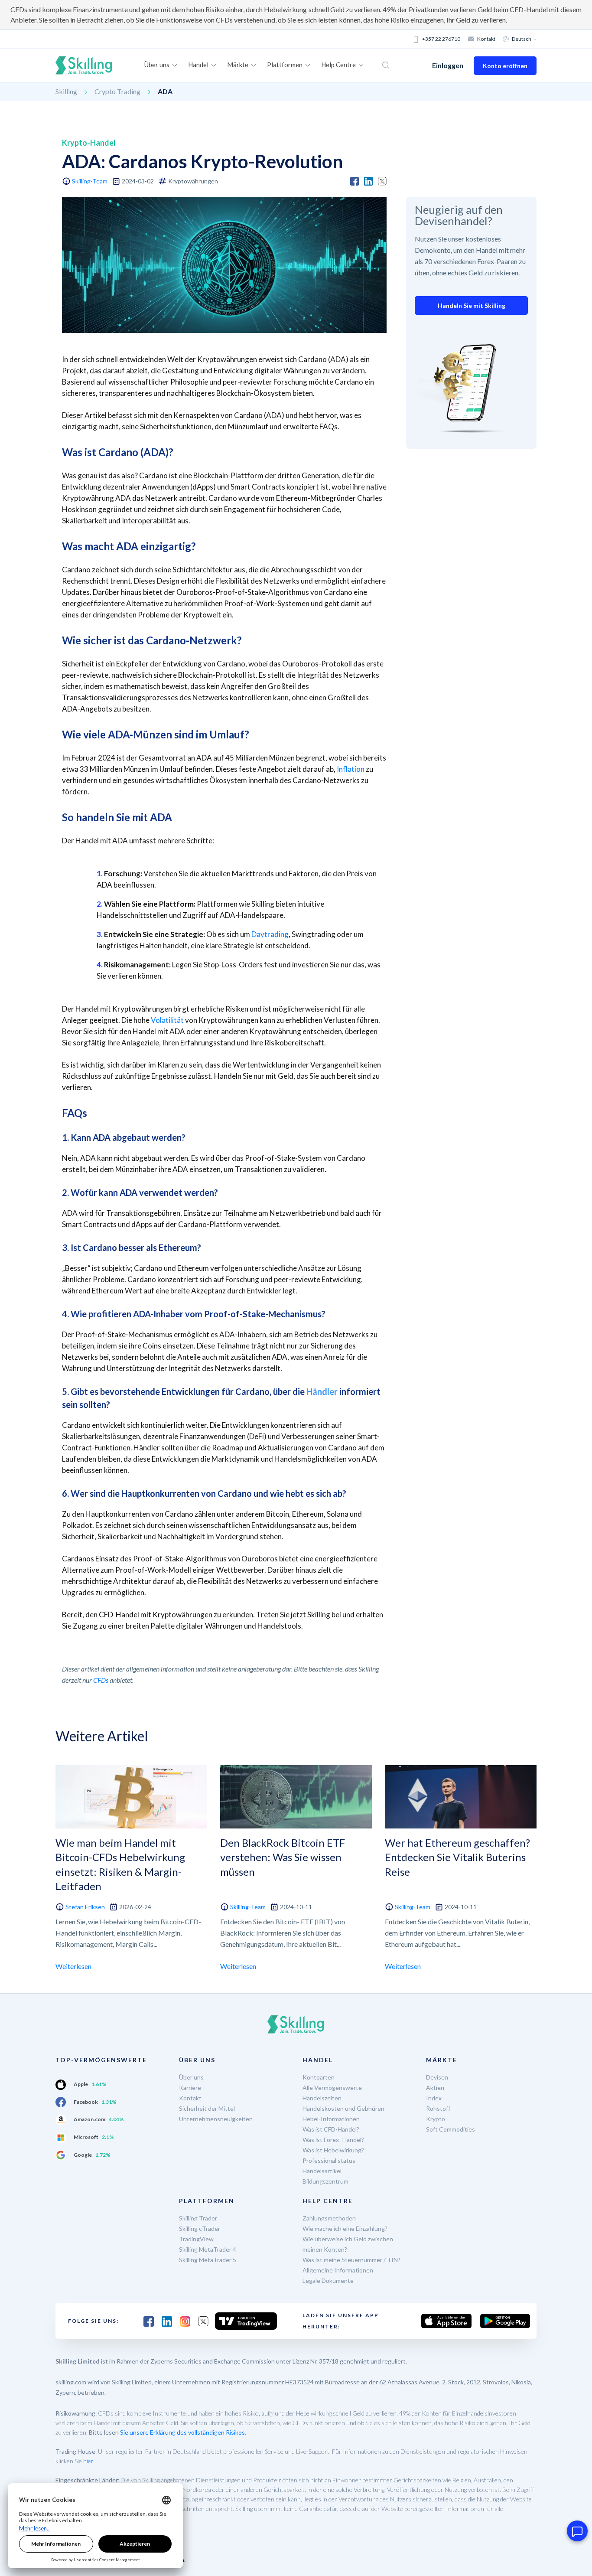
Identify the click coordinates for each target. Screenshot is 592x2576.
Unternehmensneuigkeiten (216, 2119)
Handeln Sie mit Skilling (472, 305)
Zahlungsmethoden (329, 2218)
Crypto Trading (117, 91)
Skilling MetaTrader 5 (208, 2260)
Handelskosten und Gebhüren (343, 2108)
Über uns (191, 2077)
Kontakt (486, 39)
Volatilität (167, 1020)
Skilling (66, 91)
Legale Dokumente (328, 2281)
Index (434, 2098)
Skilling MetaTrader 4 (208, 2249)
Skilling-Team (90, 181)
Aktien (435, 2088)
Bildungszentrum (325, 2181)
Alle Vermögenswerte (332, 2088)
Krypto (436, 2119)
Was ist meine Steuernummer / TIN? (351, 2260)
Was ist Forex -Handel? (333, 2140)
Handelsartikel (322, 2171)
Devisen (437, 2077)
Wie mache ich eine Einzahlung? (345, 2228)
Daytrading (270, 934)
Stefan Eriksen (85, 1907)
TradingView (196, 2239)
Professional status (329, 2160)
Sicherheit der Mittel (207, 2108)
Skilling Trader (198, 2218)
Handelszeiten (322, 2098)
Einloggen (448, 65)
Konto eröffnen (505, 66)
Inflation (351, 769)
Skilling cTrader (200, 2228)
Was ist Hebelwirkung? (333, 2150)
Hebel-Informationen (331, 2119)
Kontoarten (319, 2077)
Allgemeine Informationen (338, 2270)
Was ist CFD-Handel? (331, 2129)
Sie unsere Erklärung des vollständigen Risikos (182, 2432)
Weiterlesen (73, 1966)
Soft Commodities (451, 2129)
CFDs (101, 1680)
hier (88, 2461)
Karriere (190, 2088)
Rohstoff (438, 2108)
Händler (322, 1391)
